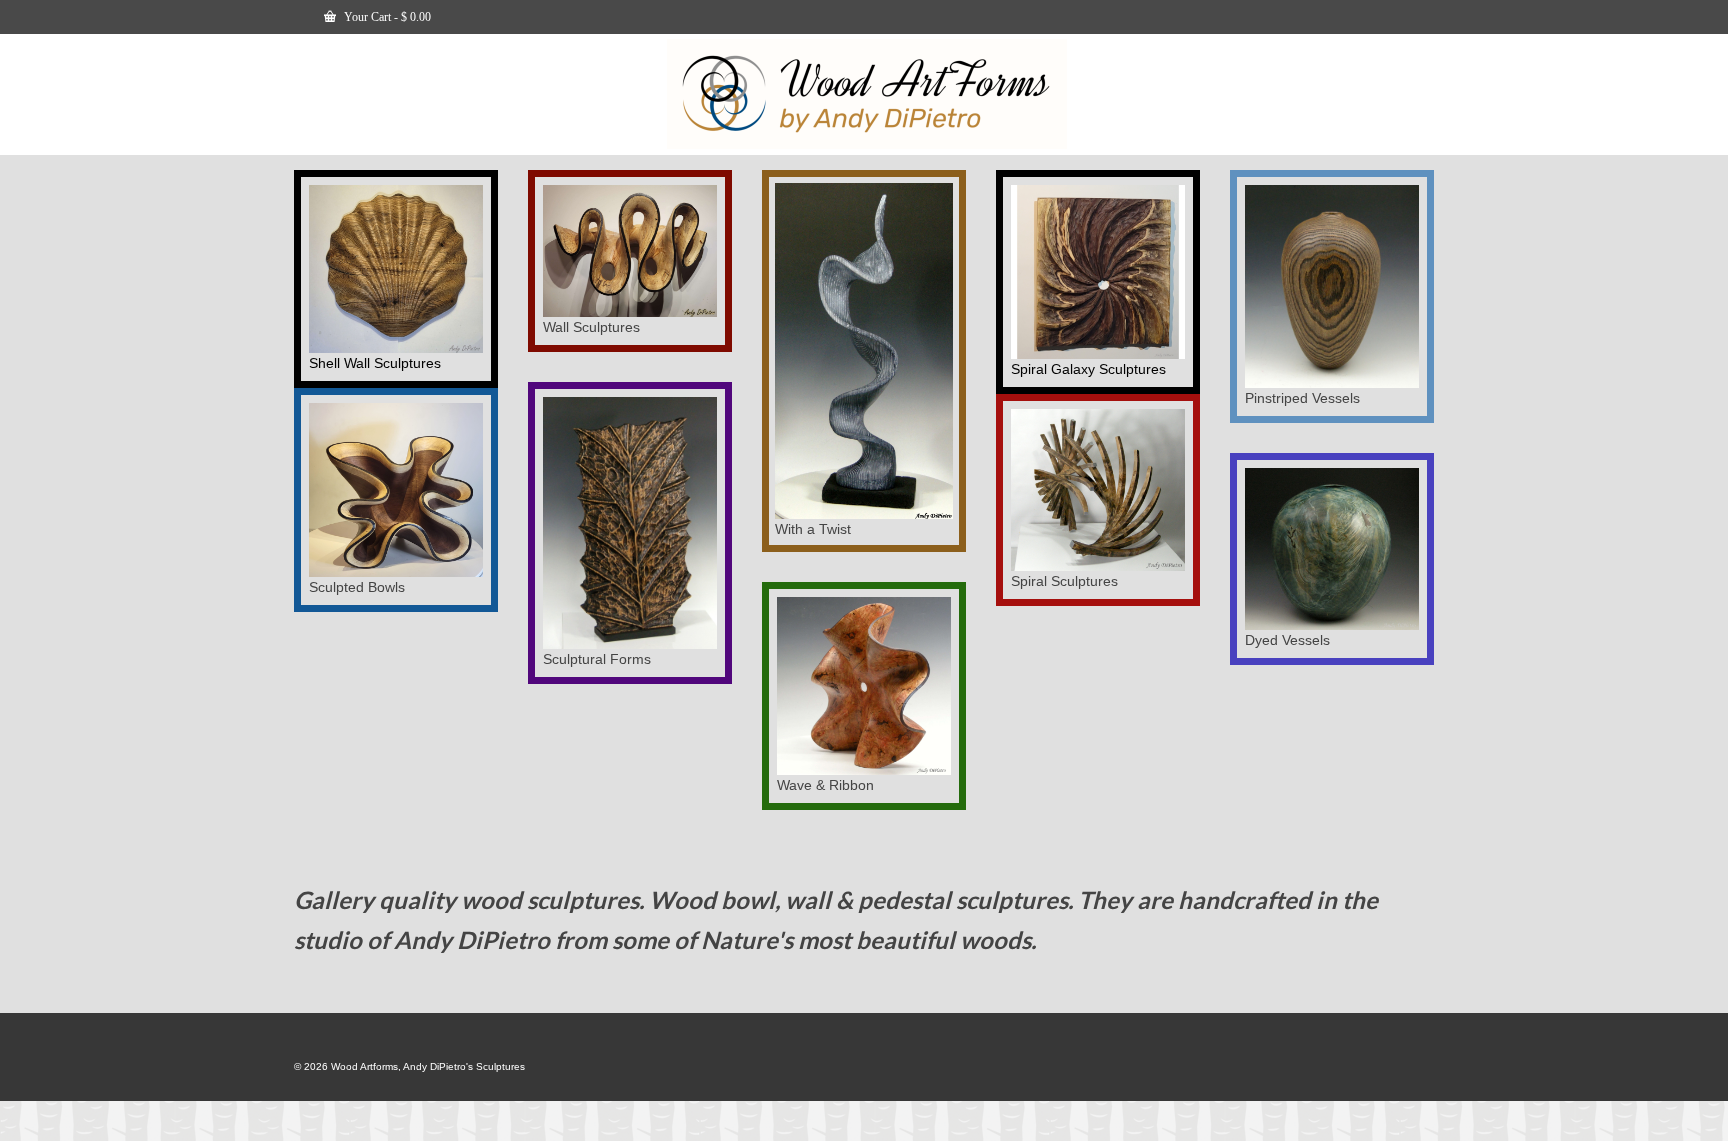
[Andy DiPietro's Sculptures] (866, 94)
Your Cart (386, 17)
